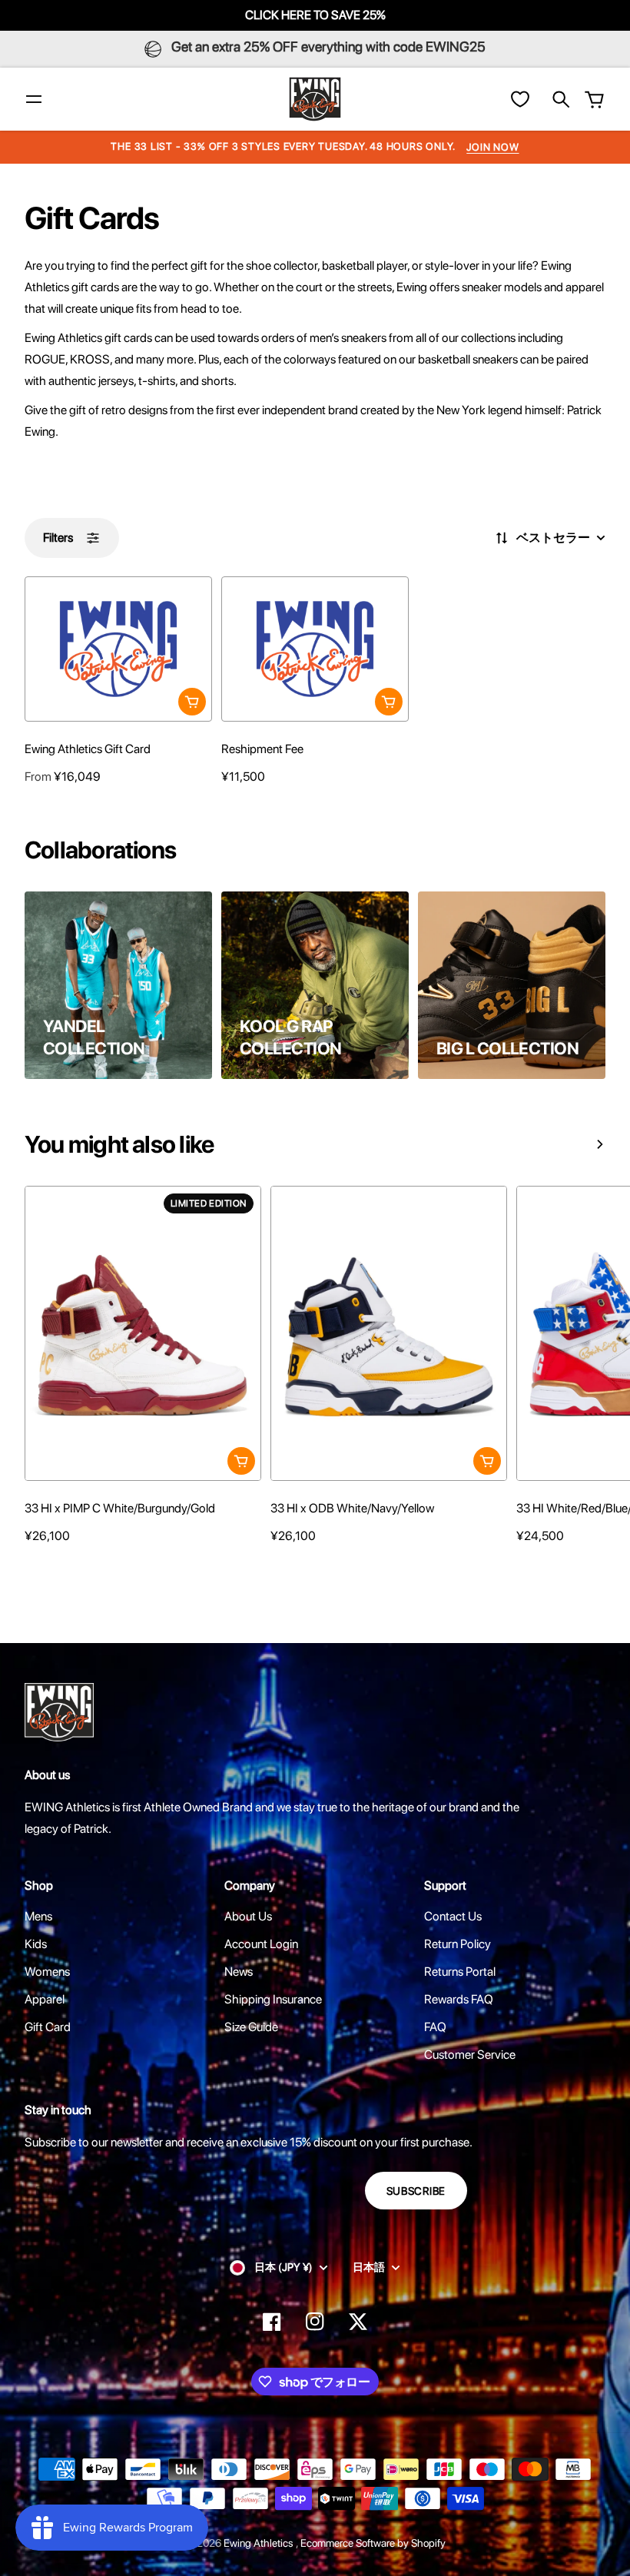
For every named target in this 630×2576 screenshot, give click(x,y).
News (239, 1972)
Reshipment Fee (262, 749)
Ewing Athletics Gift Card (88, 749)
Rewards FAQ (459, 1999)
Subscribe (416, 2191)
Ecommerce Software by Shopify (373, 2543)
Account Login (261, 1944)
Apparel (45, 1999)
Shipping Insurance (273, 1999)
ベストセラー (553, 538)
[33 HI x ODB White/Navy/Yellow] (389, 1334)
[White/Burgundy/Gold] (32, 1565)
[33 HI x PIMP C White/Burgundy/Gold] (143, 1334)
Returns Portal (460, 1972)
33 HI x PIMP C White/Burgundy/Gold (120, 1508)
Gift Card (48, 2027)
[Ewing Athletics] (315, 99)
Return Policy (458, 1944)
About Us (248, 1916)
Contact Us (453, 1916)
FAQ (435, 2027)
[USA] (524, 1565)
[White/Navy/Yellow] (278, 1565)
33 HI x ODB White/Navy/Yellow (352, 1508)
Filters (58, 538)
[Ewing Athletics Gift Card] (118, 649)
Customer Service (470, 2055)
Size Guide (251, 2027)
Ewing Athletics (260, 2543)
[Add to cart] (192, 702)
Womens (47, 1972)
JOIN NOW (492, 147)
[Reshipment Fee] (315, 649)
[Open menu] (34, 99)
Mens (38, 1916)
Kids (36, 1944)
